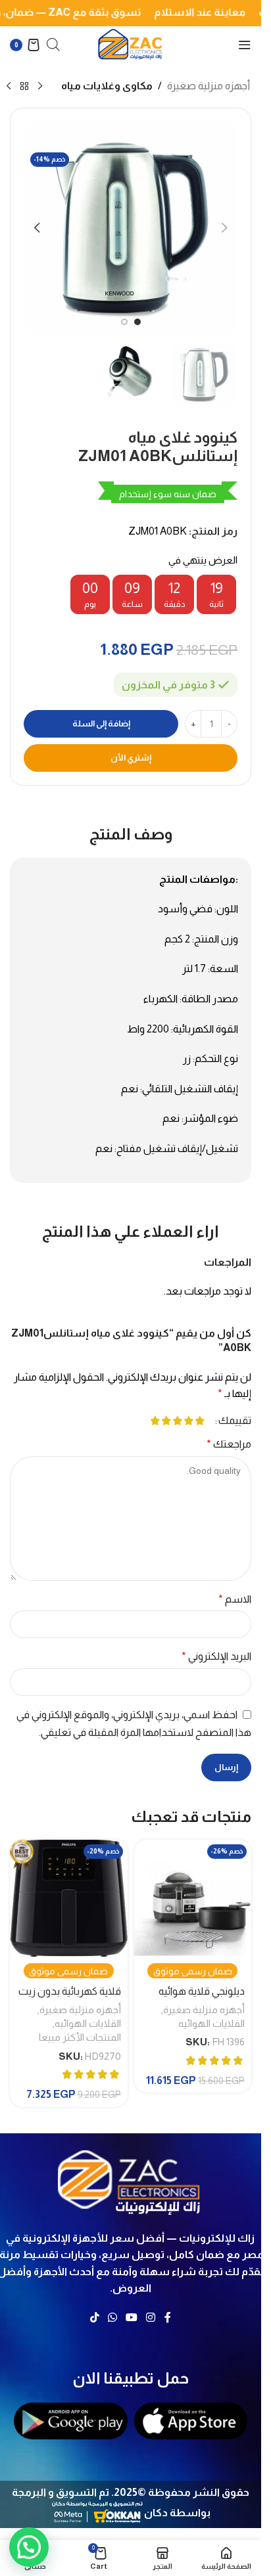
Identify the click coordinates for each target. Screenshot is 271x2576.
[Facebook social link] (168, 2318)
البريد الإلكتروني (216, 1656)
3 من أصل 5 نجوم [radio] (177, 1421)
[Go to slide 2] (124, 322)
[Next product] (9, 87)
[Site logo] (131, 44)
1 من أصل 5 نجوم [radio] (200, 1421)
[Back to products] (24, 87)
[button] (224, 228)
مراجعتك (229, 1444)
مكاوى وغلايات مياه (107, 86)
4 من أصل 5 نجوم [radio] (166, 1421)
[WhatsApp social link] (112, 2318)
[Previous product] (40, 87)
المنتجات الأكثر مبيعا (80, 2037)
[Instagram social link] (151, 2318)
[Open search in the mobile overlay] (53, 45)
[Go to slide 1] (137, 322)
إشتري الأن (131, 758)
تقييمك (235, 1421)
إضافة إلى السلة (101, 723)
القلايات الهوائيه (211, 2023)
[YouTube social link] (132, 2318)
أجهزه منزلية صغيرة (209, 86)
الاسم (235, 1599)
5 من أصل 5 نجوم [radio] (155, 1421)
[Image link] (130, 2179)
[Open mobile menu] (245, 45)
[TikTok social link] (94, 2318)
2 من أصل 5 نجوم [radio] (188, 1421)
